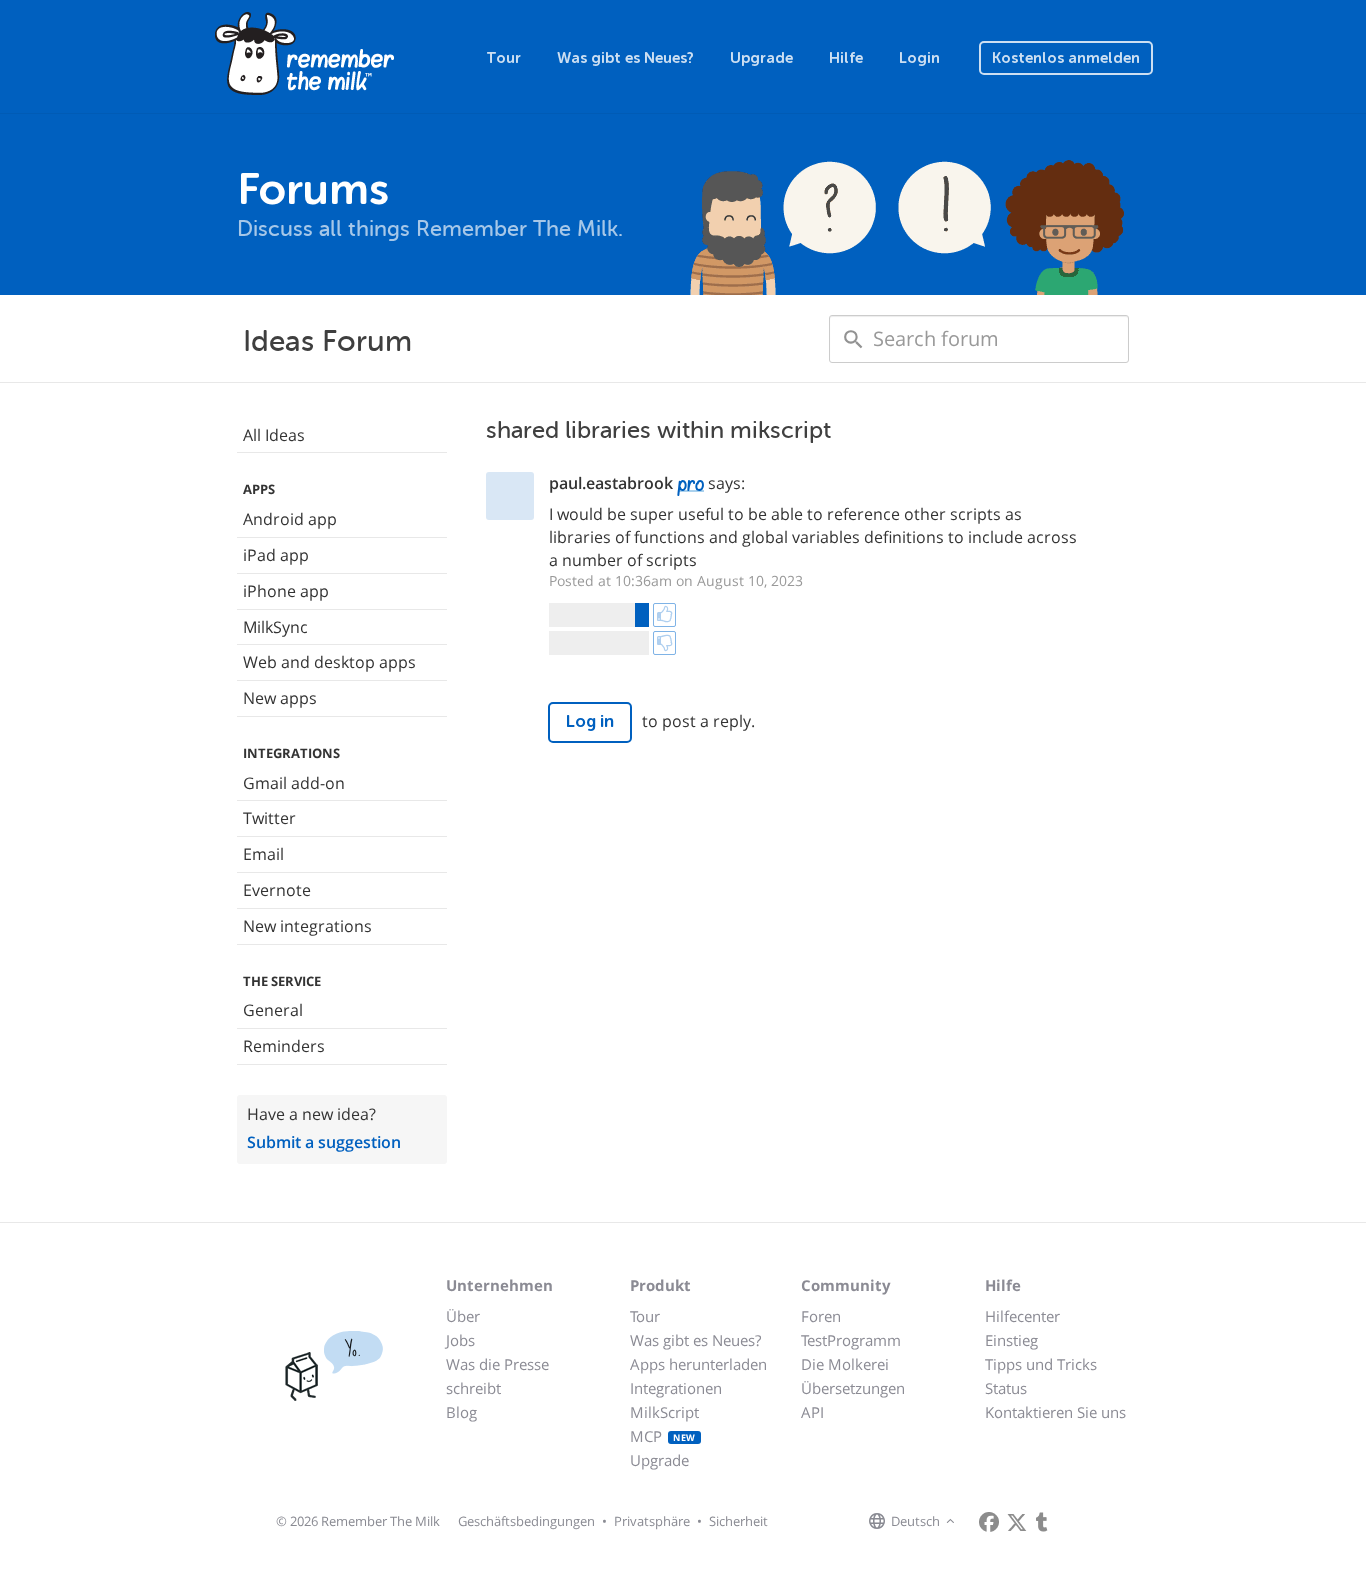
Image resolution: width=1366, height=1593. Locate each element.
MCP (663, 1436)
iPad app (276, 555)
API (812, 1412)
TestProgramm (851, 1340)
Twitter (269, 818)
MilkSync (275, 627)
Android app (290, 519)
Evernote (277, 890)
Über (463, 1316)
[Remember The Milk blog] (1042, 1522)
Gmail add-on (294, 783)
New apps (280, 698)
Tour (503, 58)
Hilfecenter (1022, 1316)
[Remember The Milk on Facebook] (989, 1522)
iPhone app (286, 591)
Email (263, 854)
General (273, 1010)
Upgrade (761, 58)
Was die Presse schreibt (497, 1376)
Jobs (460, 1340)
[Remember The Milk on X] (1017, 1522)
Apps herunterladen (698, 1364)
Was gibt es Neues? (625, 58)
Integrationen (676, 1388)
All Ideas (274, 435)
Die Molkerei (845, 1364)
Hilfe (846, 58)
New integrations (307, 926)
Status (1006, 1388)
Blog (461, 1412)
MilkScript (664, 1412)
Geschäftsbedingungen (526, 1521)
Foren (821, 1316)
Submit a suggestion (324, 1142)
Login (919, 58)
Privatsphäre (652, 1521)
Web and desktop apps (329, 662)
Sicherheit (738, 1521)
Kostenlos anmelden (1066, 58)
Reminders (284, 1046)
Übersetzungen (853, 1388)
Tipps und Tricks (1041, 1364)
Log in (590, 721)
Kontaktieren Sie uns (1055, 1412)
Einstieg (1011, 1340)
